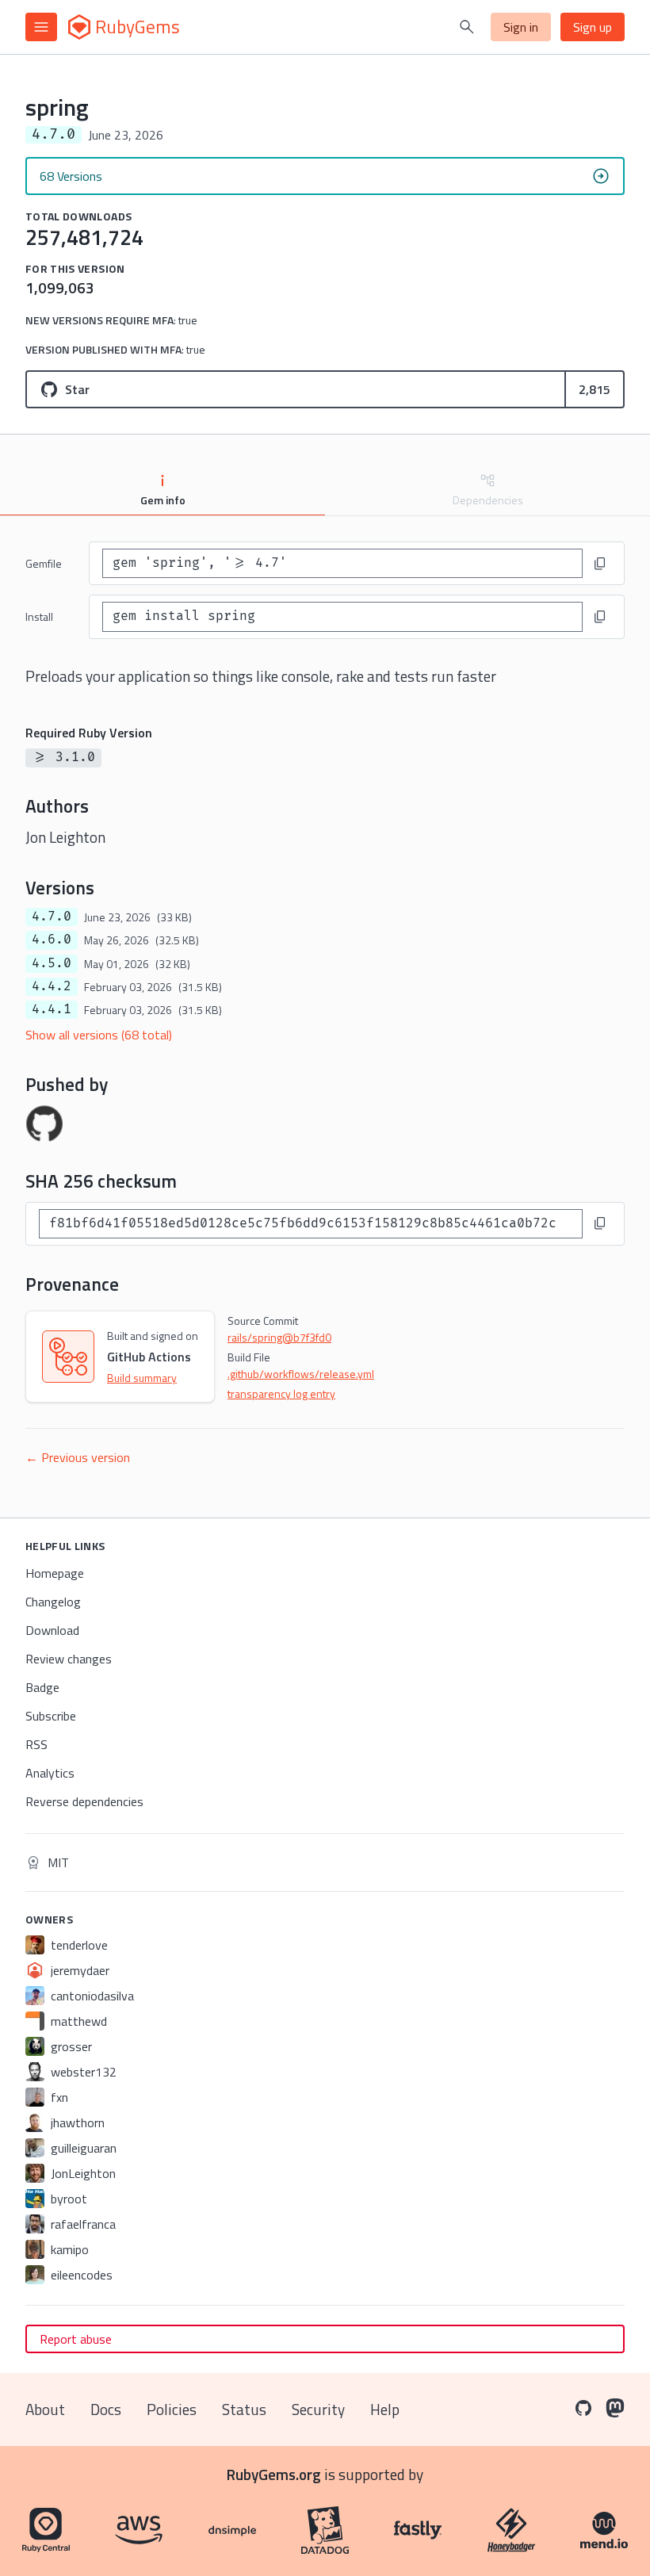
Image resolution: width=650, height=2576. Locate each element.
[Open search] (467, 27)
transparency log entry (281, 1393)
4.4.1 (52, 1009)
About (45, 2409)
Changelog (53, 1602)
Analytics (50, 1773)
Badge (42, 1687)
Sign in (521, 27)
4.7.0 (52, 917)
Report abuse (76, 2339)
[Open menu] (41, 27)
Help (385, 2409)
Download (52, 1630)
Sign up (593, 27)
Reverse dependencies (84, 1801)
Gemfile (44, 563)
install (39, 616)
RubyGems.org (274, 2474)
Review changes (69, 1659)
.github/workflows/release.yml (301, 1374)
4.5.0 (52, 963)
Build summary (142, 1378)
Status (244, 2409)
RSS (36, 1744)
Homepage (55, 1573)
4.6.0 (52, 940)
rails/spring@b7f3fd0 (279, 1337)
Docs (106, 2409)
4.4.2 (52, 986)
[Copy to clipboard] (600, 564)
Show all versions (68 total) (99, 1035)
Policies (172, 2409)
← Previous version (78, 1457)
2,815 (595, 389)
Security (318, 2409)
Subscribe (51, 1716)
